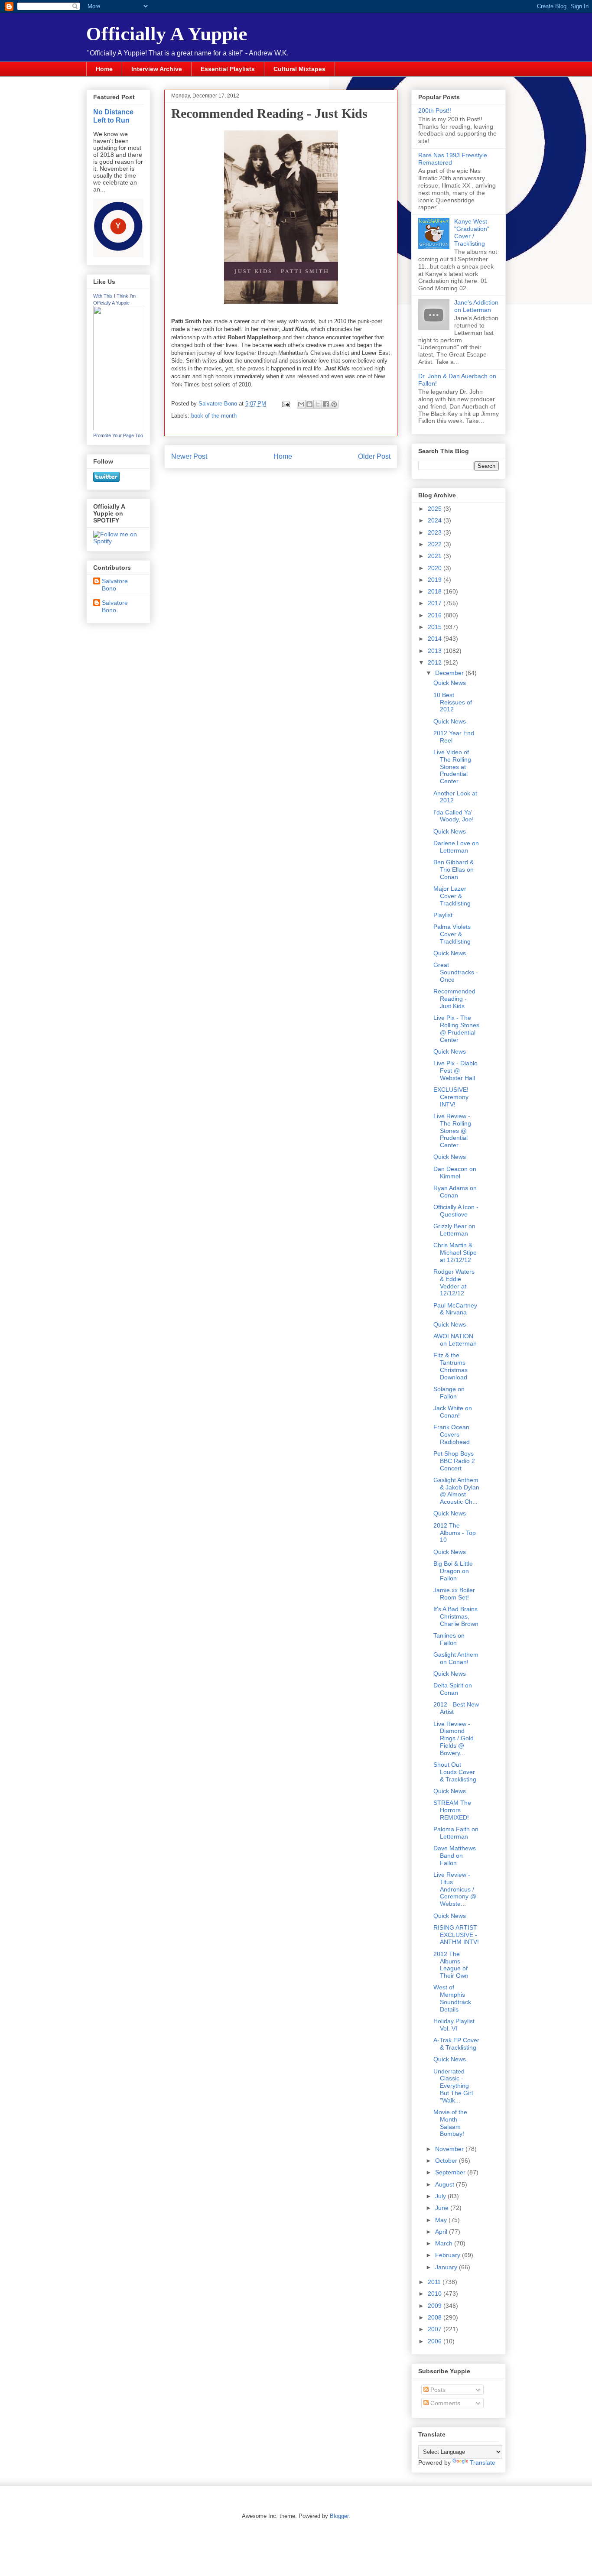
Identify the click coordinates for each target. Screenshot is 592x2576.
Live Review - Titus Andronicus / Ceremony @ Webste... (455, 1889)
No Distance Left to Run (113, 116)
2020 (436, 568)
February (449, 2255)
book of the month (214, 416)
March (445, 2243)
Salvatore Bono (115, 585)
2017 (436, 603)
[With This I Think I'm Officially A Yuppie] (119, 428)
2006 (436, 2341)
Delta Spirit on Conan (453, 1689)
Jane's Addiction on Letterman (476, 306)
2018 (436, 591)
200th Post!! (435, 110)
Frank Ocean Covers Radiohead (452, 1434)
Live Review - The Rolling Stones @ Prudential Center (452, 1131)
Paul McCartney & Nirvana (455, 1309)
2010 (436, 2294)
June (443, 2208)
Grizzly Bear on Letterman (454, 1230)
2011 (435, 2282)
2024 (436, 520)
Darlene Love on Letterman (456, 847)
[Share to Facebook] (326, 404)
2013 (436, 651)
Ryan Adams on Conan (455, 1192)
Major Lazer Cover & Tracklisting (452, 896)
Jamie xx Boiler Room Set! (454, 1594)
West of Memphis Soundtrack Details (452, 1998)
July (441, 2196)
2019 (436, 580)
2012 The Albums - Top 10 (455, 1533)
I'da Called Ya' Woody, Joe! (454, 816)
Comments (444, 2403)
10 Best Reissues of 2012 (453, 702)
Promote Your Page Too (118, 435)
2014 (436, 639)
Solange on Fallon (449, 1393)
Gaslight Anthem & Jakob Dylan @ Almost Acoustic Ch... (456, 1491)
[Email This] (301, 404)
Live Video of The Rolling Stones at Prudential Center (452, 767)
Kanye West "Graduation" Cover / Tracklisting (472, 232)
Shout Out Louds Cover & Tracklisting (455, 1772)
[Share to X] (318, 404)
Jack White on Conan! (453, 1412)
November (450, 2149)
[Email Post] (285, 404)
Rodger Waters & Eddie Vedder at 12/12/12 (454, 1282)
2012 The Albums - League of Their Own (451, 1965)
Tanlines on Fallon (449, 1639)
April (442, 2232)
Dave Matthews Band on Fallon (455, 1856)
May (442, 2220)
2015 (436, 627)
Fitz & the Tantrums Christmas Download (451, 1366)
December (450, 673)
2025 (436, 509)
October (447, 2161)
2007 (436, 2329)
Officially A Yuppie (167, 34)
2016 (436, 615)
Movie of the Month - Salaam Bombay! (450, 2123)
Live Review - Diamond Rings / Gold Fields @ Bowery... (454, 1738)
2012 (436, 662)
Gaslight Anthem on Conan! (456, 1658)
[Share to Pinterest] (334, 404)
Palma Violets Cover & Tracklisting (452, 934)
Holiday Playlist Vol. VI (454, 2025)
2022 (436, 544)
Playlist (443, 915)
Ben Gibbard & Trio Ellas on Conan (454, 869)
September (451, 2172)
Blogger (339, 2516)
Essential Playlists (228, 69)
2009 (436, 2306)
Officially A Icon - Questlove (456, 1211)
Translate (483, 2462)
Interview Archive (157, 69)
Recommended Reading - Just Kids (454, 999)
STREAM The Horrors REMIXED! (452, 1810)
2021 (436, 556)
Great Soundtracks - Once (456, 972)
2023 (436, 532)
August (446, 2184)
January (447, 2267)
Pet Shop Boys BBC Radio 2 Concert (454, 1461)
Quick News (450, 683)
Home (104, 69)
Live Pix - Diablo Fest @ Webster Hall (455, 1071)
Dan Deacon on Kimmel (455, 1173)
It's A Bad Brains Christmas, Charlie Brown (456, 1616)
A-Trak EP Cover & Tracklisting (456, 2044)
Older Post (374, 456)
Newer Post (189, 456)
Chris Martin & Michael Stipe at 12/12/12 (455, 1252)
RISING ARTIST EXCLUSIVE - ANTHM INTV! (456, 1935)
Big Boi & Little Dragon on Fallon (453, 1571)
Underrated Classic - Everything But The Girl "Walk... (453, 2086)
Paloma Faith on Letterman (456, 1833)
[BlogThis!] (309, 404)
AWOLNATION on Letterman (455, 1340)
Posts (437, 2390)
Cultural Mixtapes (299, 69)
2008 (436, 2317)
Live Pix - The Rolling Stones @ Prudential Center (456, 1028)
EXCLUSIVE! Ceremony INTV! (451, 1097)
